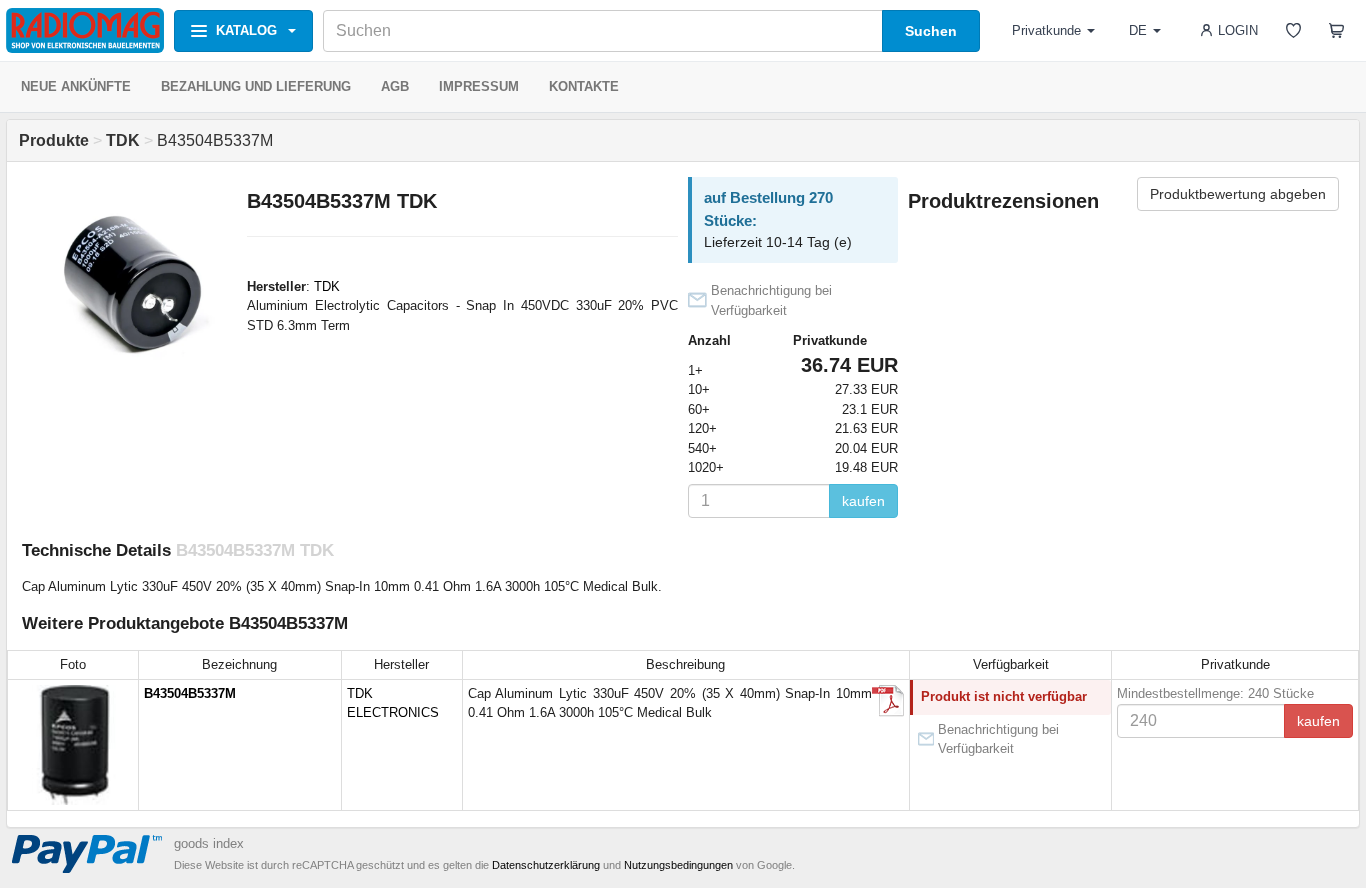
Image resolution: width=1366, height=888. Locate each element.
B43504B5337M (190, 693)
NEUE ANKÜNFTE (76, 86)
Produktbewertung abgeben (1238, 194)
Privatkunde (1046, 30)
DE (1138, 30)
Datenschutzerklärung (546, 865)
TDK (327, 286)
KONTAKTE (584, 86)
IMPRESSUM (479, 86)
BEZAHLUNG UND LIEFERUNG (256, 86)
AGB (395, 86)
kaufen (863, 501)
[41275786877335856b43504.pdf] (888, 701)
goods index (209, 843)
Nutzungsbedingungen (678, 865)
